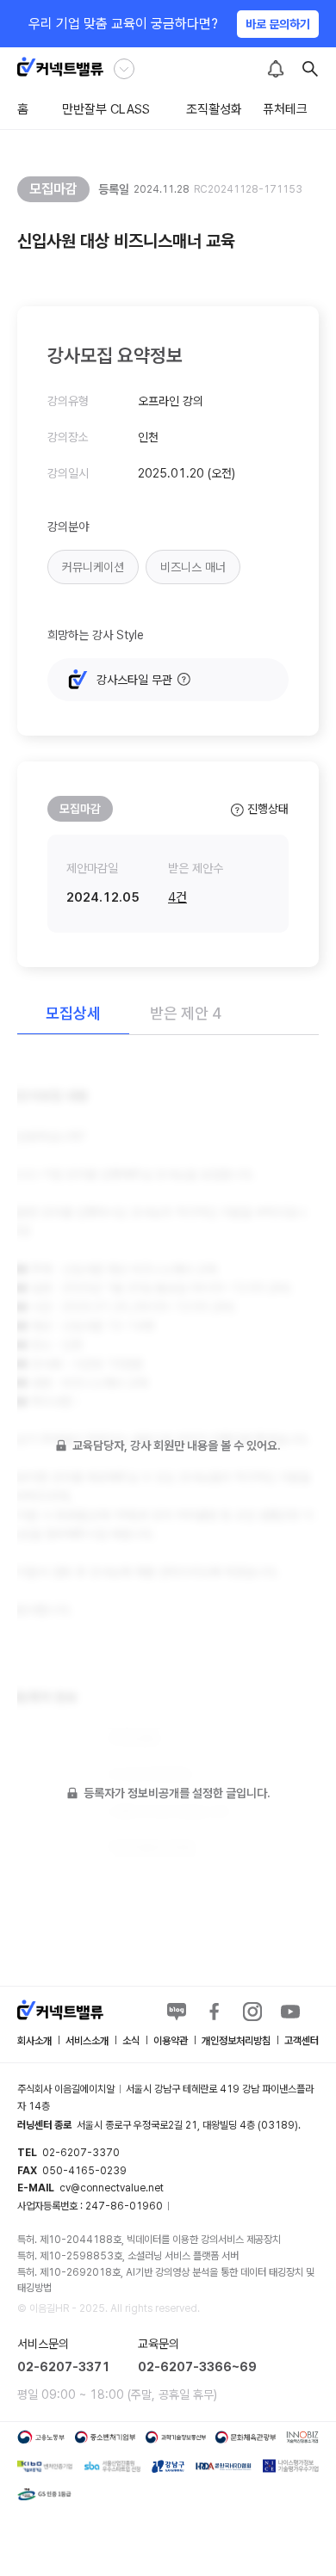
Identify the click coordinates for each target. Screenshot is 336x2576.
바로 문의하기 (278, 24)
